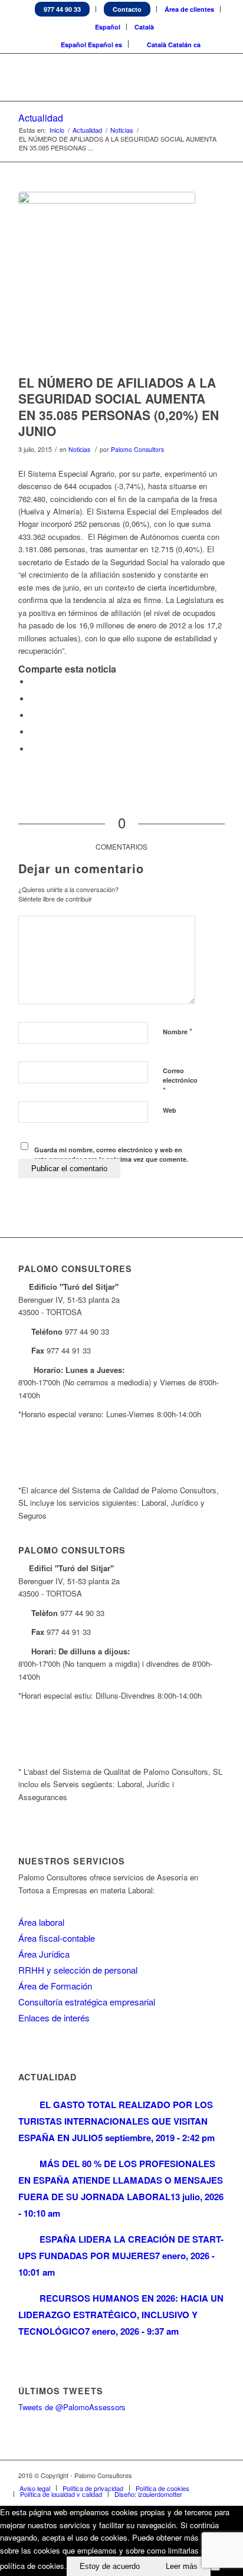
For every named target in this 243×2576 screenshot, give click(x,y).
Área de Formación (55, 1986)
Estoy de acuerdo (110, 2566)
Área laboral (41, 1922)
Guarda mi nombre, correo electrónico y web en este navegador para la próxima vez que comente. (111, 1155)
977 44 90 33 (62, 9)
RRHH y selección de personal (78, 1970)
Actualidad (41, 118)
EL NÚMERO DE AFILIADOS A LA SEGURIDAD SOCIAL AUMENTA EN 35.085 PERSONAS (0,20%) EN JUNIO (119, 407)
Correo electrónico (180, 1081)
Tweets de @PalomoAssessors (72, 2407)
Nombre (178, 1031)
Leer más (182, 2566)
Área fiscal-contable (57, 1938)
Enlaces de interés (54, 2018)
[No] (215, 2569)
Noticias (122, 130)
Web (170, 1110)
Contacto (127, 9)
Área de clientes (189, 9)
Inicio (57, 130)
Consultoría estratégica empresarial (87, 2002)
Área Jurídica (44, 1954)
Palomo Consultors (137, 449)
